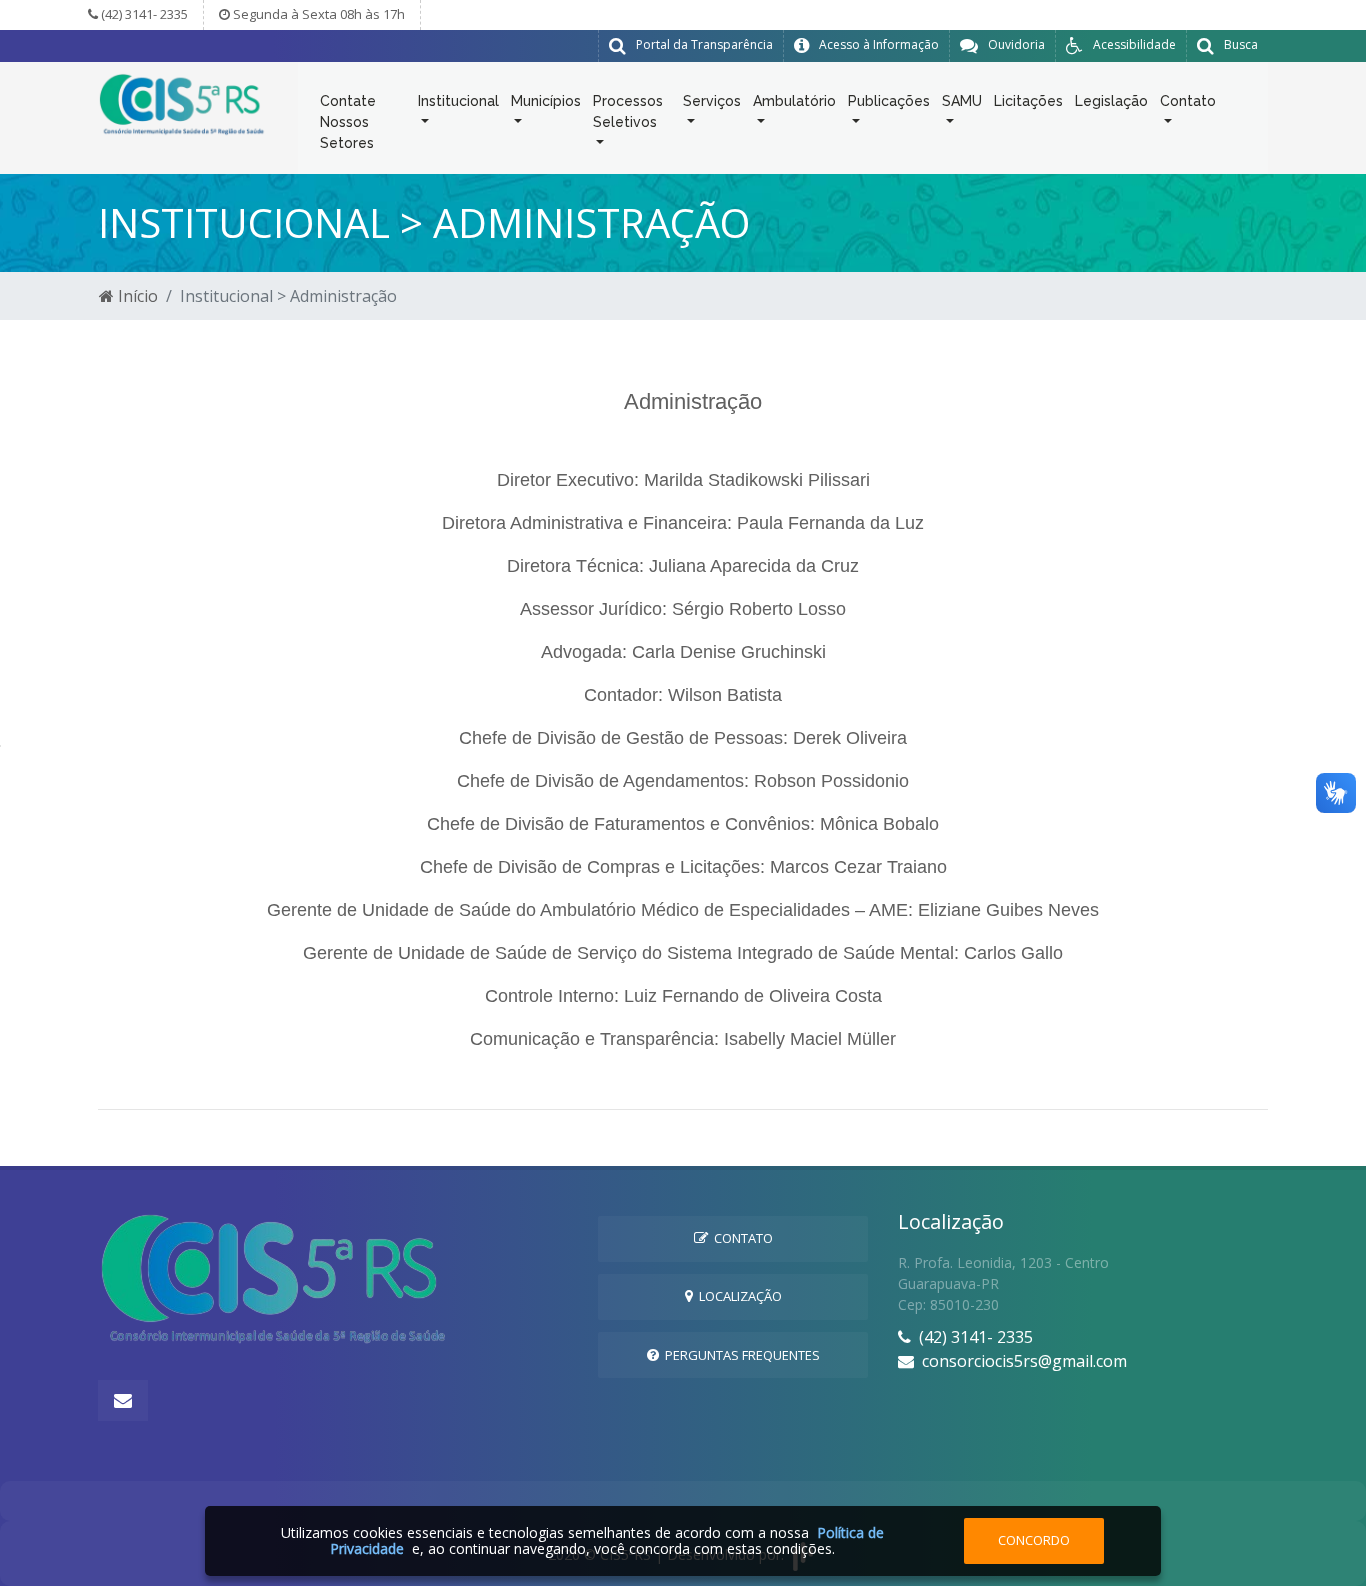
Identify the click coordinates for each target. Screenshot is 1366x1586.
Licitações (1028, 101)
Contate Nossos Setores (348, 122)
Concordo (1034, 1540)
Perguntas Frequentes (739, 1355)
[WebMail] (123, 1400)
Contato (740, 1238)
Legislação (1111, 101)
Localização (737, 1296)
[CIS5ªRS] (183, 103)
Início (136, 296)
